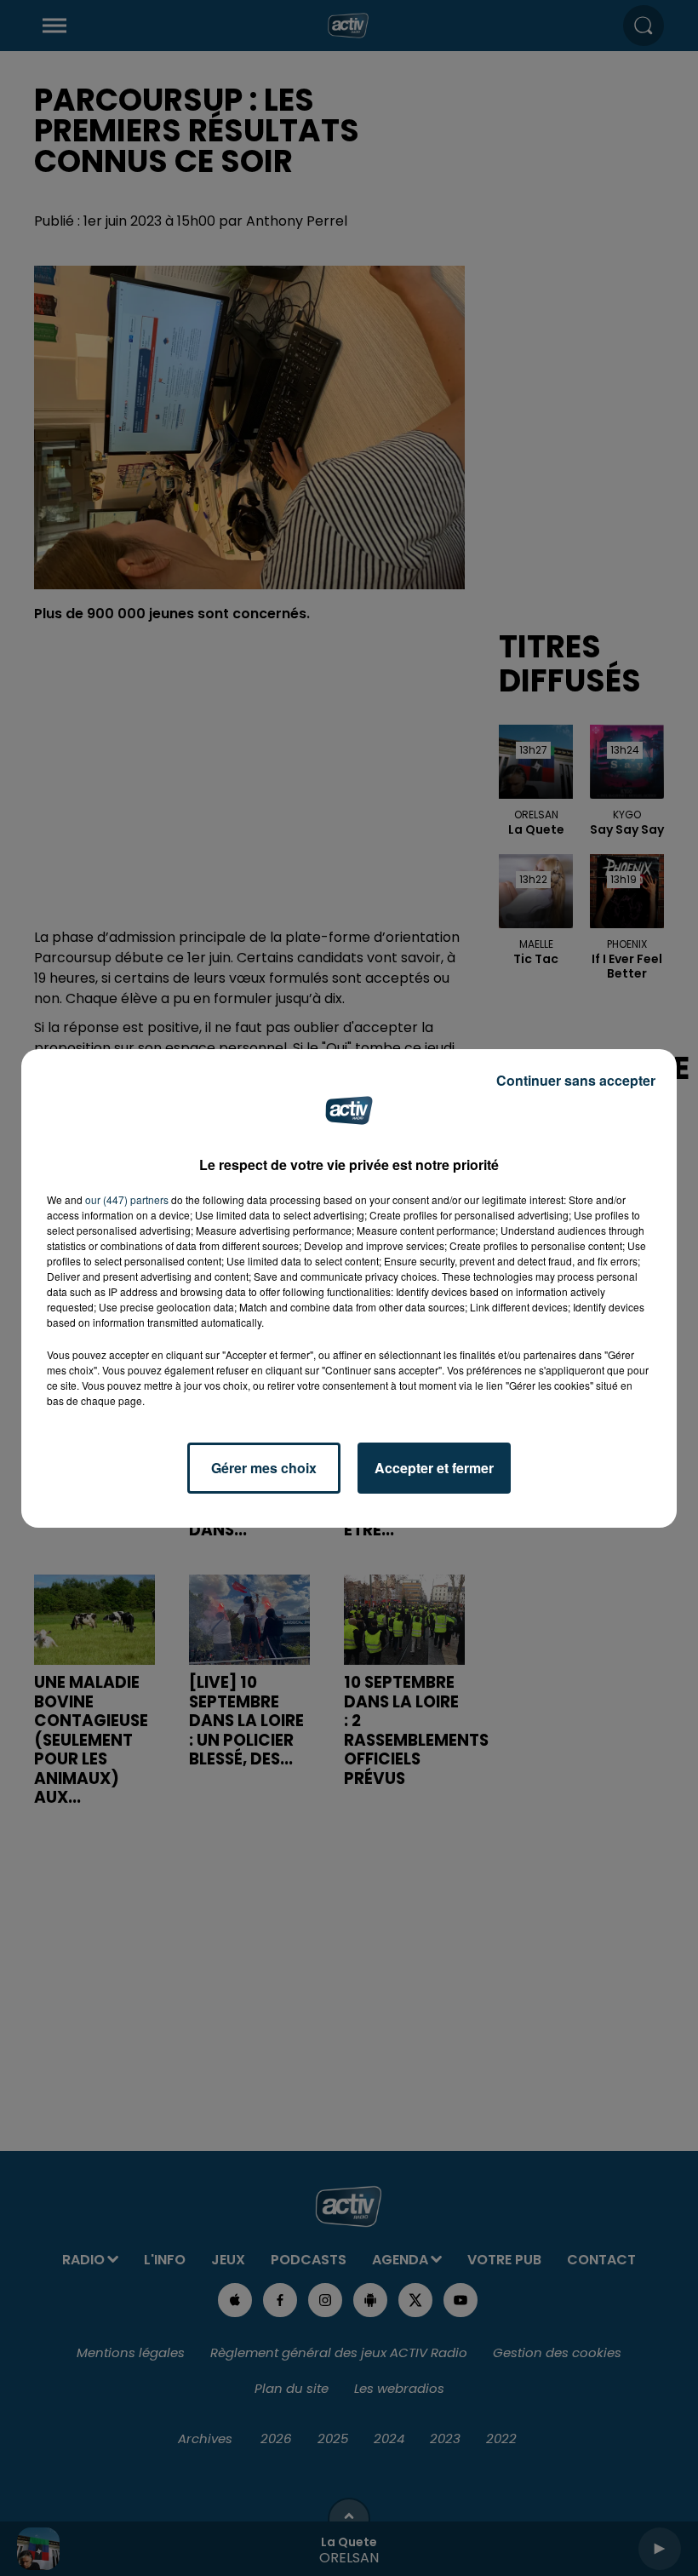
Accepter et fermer (434, 1468)
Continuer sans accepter (576, 1080)
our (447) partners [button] (127, 1199)
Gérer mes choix (264, 1468)
